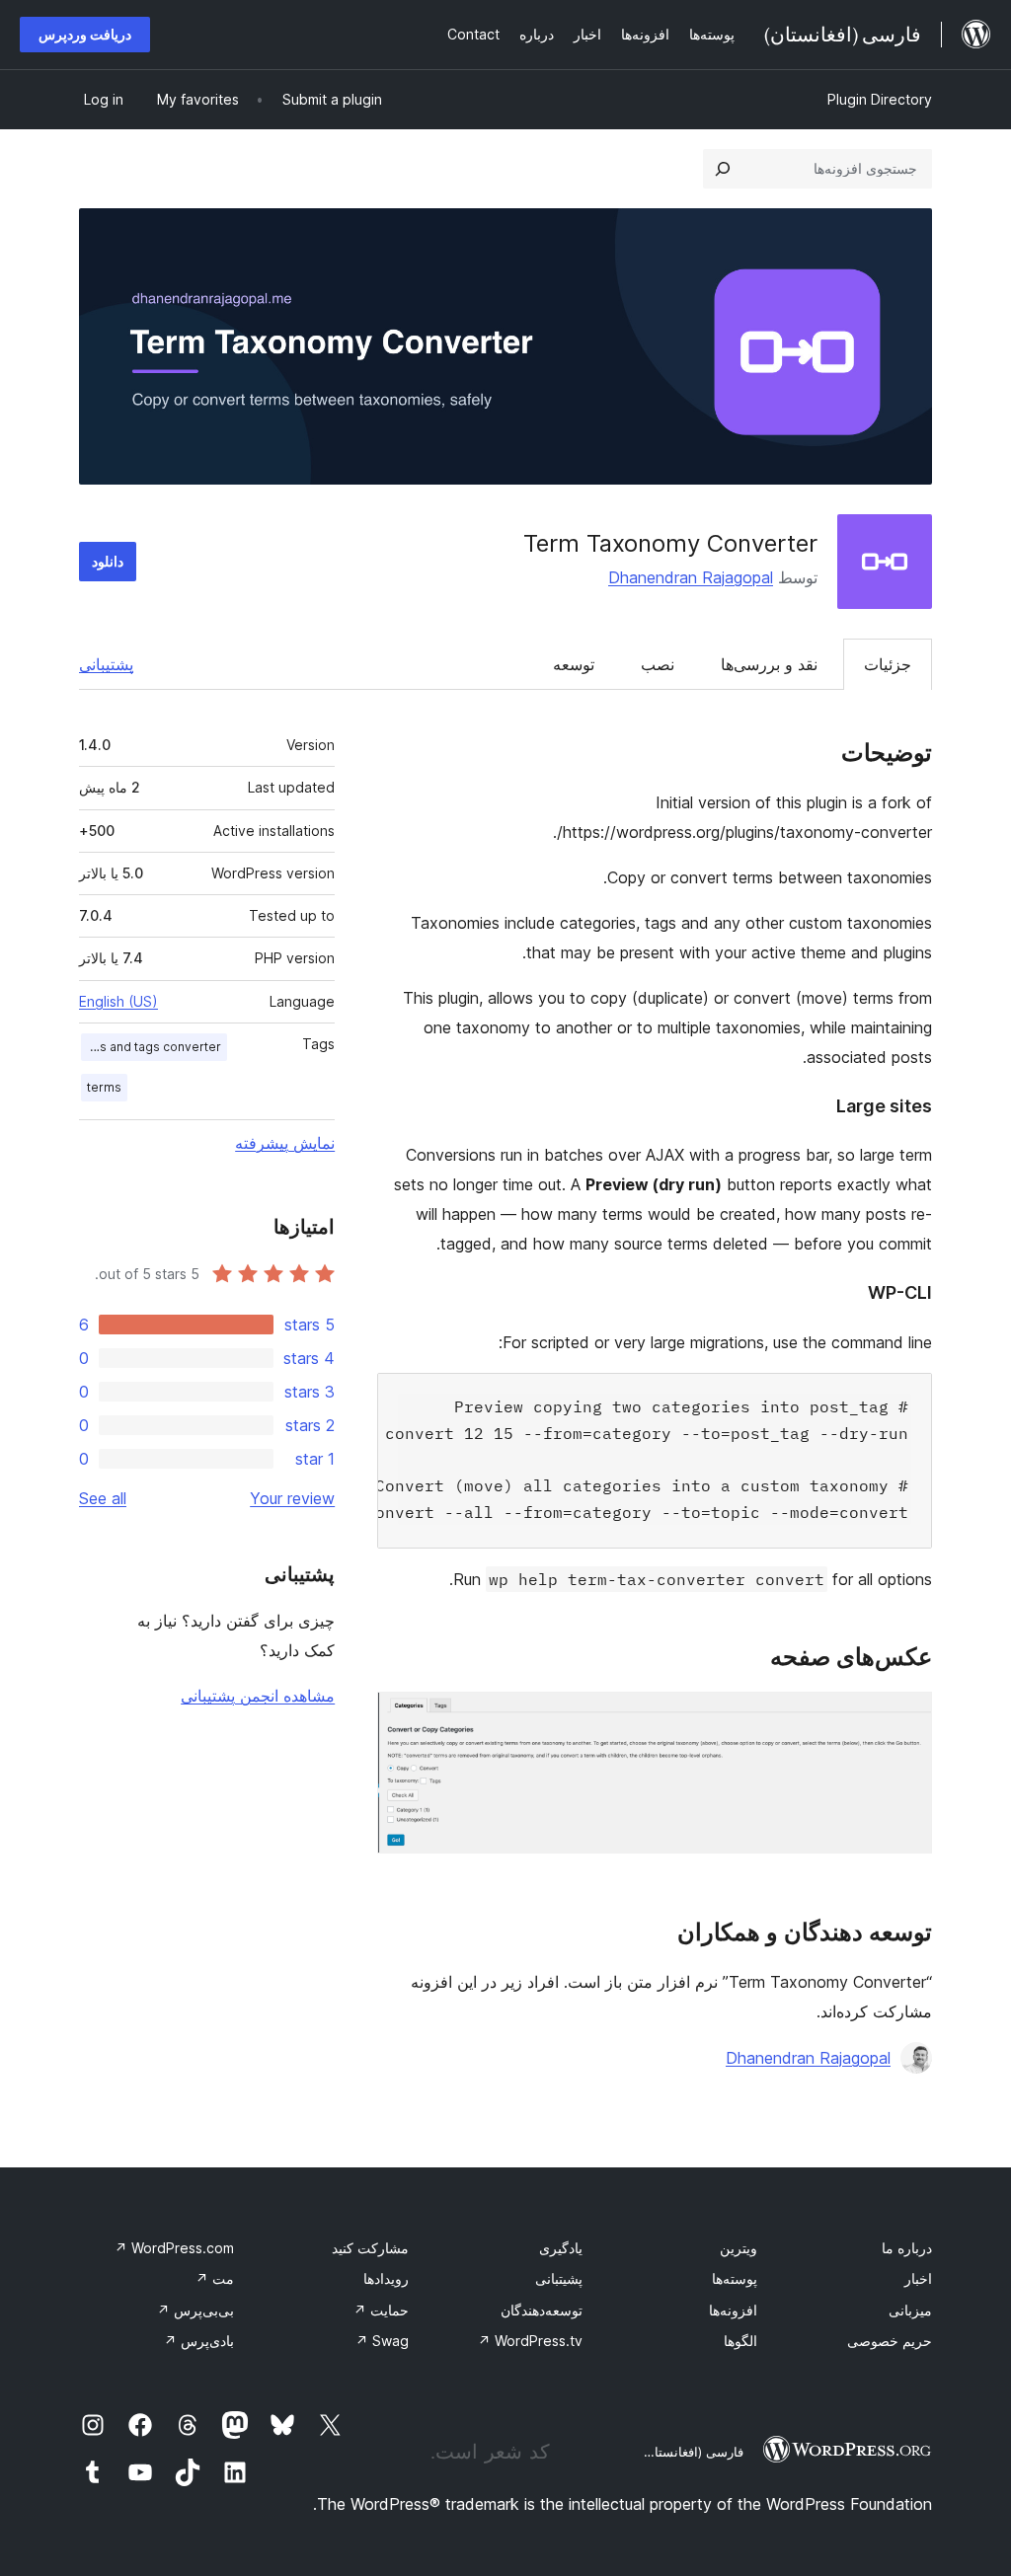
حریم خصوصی (890, 2341)
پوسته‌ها (735, 2278)
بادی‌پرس (199, 2341)
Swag (382, 2341)
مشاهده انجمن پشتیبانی (258, 1696)
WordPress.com (174, 2248)
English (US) (118, 1001)
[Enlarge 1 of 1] (905, 1718)
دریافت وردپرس (85, 34)
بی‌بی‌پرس (195, 2310)
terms (104, 1087)
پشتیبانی (106, 664)
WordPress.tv (530, 2341)
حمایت (381, 2310)
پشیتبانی (559, 2278)
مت (215, 2278)
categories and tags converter (151, 1047)
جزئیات (888, 664)
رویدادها (386, 2278)
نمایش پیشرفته (285, 1143)
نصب (658, 664)
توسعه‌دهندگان (542, 2310)
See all (103, 1498)
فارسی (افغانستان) (692, 2452)
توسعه (574, 664)
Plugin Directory (880, 99)
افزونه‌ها (733, 2310)
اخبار (918, 2278)
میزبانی (910, 2310)
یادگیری (561, 2248)
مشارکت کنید (370, 2248)
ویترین (739, 2248)
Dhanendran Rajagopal (691, 577)
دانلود (108, 561)
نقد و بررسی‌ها (769, 664)
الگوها (740, 2341)
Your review (292, 1498)
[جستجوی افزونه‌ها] (723, 169)
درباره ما (907, 2248)
